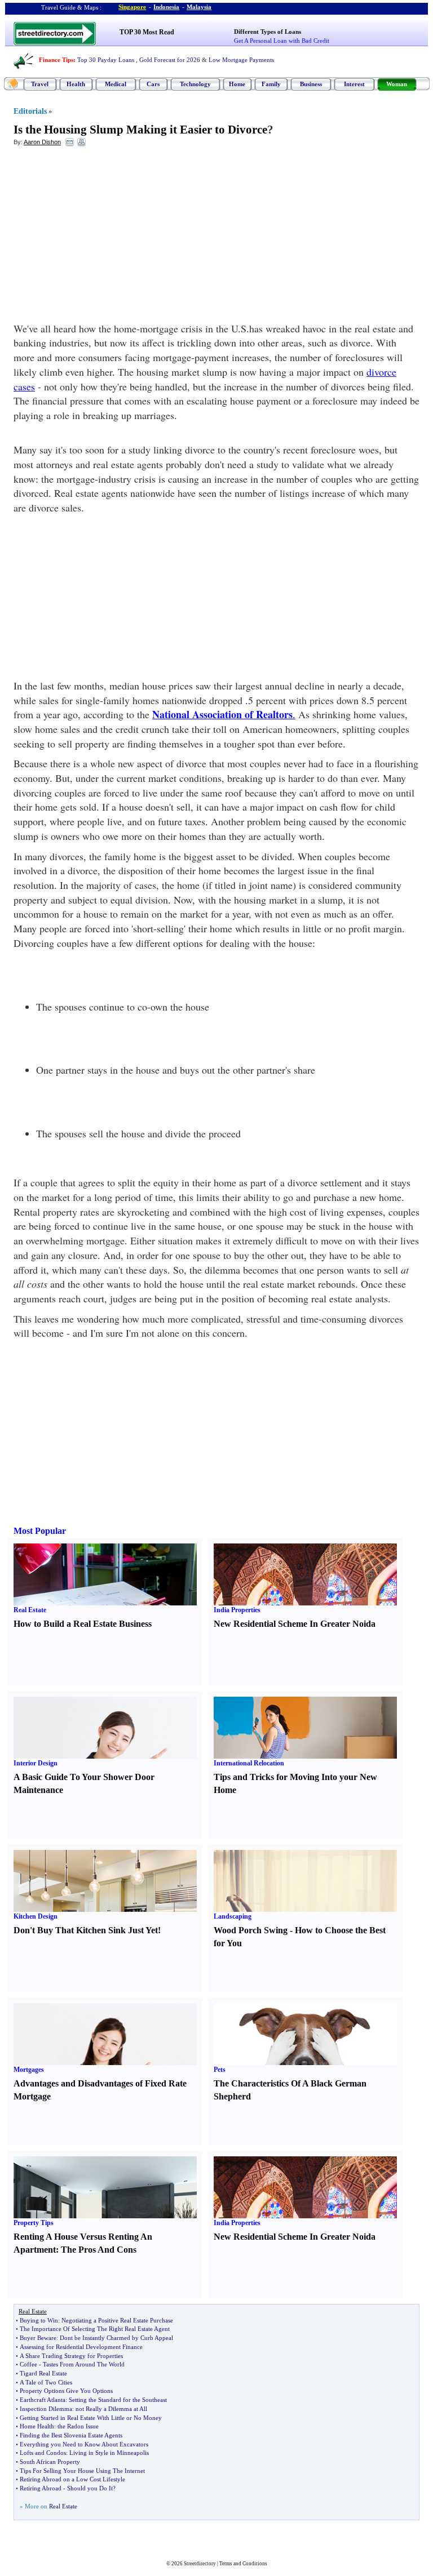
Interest (354, 84)
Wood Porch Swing (251, 1930)
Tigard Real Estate (43, 2373)
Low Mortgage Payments (241, 60)
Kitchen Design (36, 1916)
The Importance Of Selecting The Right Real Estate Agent (95, 2329)
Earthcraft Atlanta (43, 2400)
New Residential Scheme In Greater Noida (295, 1624)
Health (76, 84)
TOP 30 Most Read (147, 32)
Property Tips (34, 2223)
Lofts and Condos (43, 2453)
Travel (40, 84)
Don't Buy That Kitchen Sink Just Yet (86, 1930)
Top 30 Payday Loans (106, 60)
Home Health (37, 2426)
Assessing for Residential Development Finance (81, 2347)
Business (311, 84)
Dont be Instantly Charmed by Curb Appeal (116, 2338)
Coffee (28, 2364)
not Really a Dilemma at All (111, 2409)
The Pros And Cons (99, 2250)
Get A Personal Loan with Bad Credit (282, 41)
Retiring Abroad (41, 2488)
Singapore (132, 7)
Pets (220, 2070)
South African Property (50, 2462)
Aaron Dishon (42, 142)
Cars (153, 84)
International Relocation (249, 1763)
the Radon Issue (78, 2426)
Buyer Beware (38, 2338)
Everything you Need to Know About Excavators (84, 2444)
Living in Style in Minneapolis (109, 2453)
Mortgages (29, 2070)
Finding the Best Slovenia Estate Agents (71, 2435)
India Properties (237, 1610)
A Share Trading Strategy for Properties (71, 2356)
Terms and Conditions (243, 2564)
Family (271, 84)
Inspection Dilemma (46, 2409)
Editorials (30, 111)
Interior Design (36, 1763)
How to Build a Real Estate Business (83, 1624)
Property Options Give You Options (66, 2391)
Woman (397, 84)
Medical (116, 84)
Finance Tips (56, 60)
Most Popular (40, 1531)
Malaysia (199, 7)
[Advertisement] (105, 237)
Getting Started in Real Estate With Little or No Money (91, 2418)
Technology (195, 84)
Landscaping (233, 1916)
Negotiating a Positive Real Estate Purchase (117, 2320)
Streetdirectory (200, 2564)
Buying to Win (39, 2320)
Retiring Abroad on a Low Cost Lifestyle (72, 2479)
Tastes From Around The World (84, 2364)
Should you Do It (90, 2488)
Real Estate (30, 1610)
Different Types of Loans (268, 32)
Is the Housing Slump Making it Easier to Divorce (140, 130)
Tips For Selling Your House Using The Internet (82, 2471)
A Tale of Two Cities (46, 2382)
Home (237, 84)
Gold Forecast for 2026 (170, 60)
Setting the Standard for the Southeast (118, 2400)
